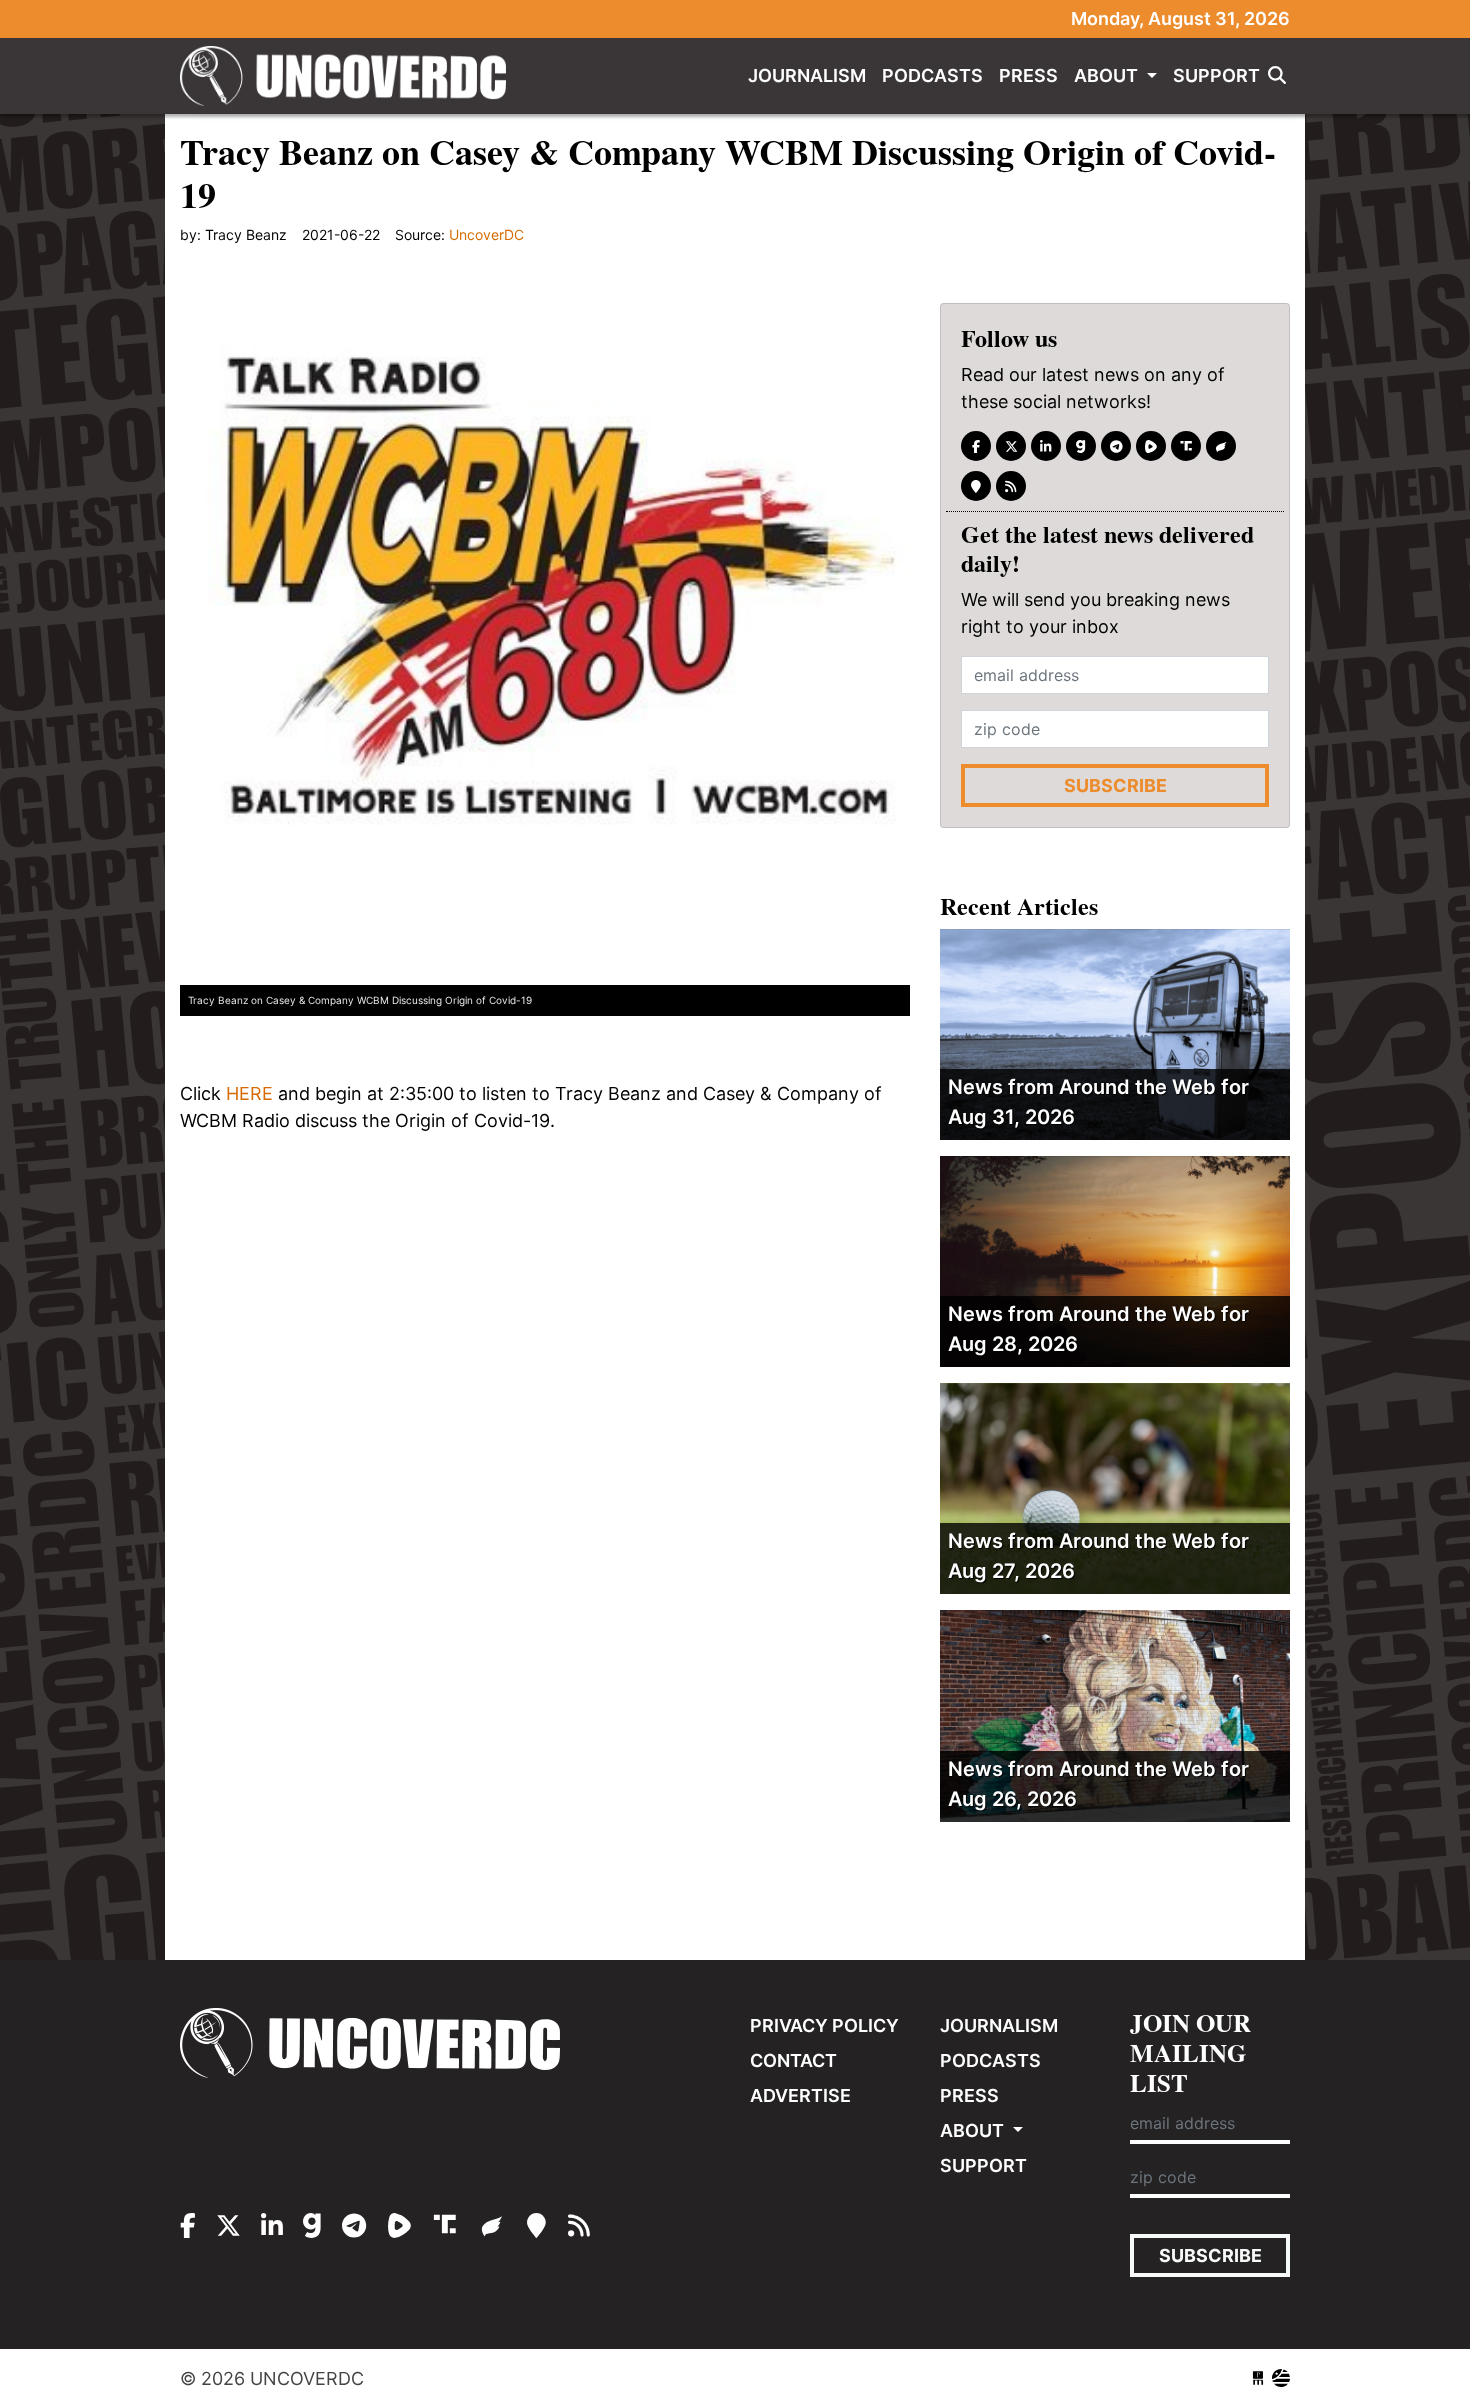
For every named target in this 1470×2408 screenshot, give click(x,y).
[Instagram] (1046, 446)
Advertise (800, 2095)
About (1108, 75)
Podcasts (932, 75)
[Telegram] (1116, 446)
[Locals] (976, 486)
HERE (249, 1093)
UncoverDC (350, 76)
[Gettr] (1221, 446)
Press (1028, 75)
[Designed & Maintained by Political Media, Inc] (1258, 2378)
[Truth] (1186, 446)
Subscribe (1115, 785)
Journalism (807, 75)
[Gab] (1081, 446)
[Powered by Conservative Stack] (1281, 2378)
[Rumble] (1151, 446)
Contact (793, 2060)
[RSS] (1011, 486)
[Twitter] (1011, 446)
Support (1216, 75)
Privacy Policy (824, 2025)
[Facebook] (976, 446)
